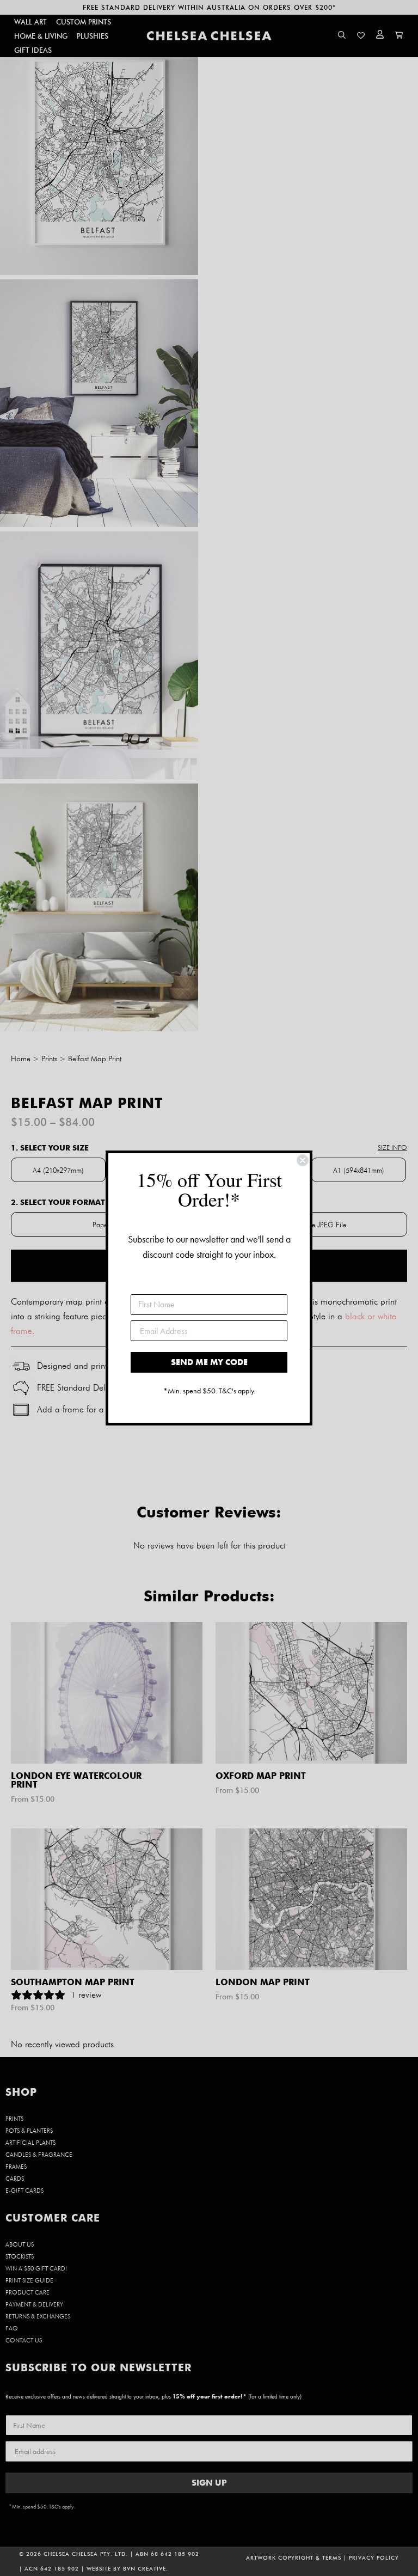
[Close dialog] (303, 1160)
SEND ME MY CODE (209, 1362)
